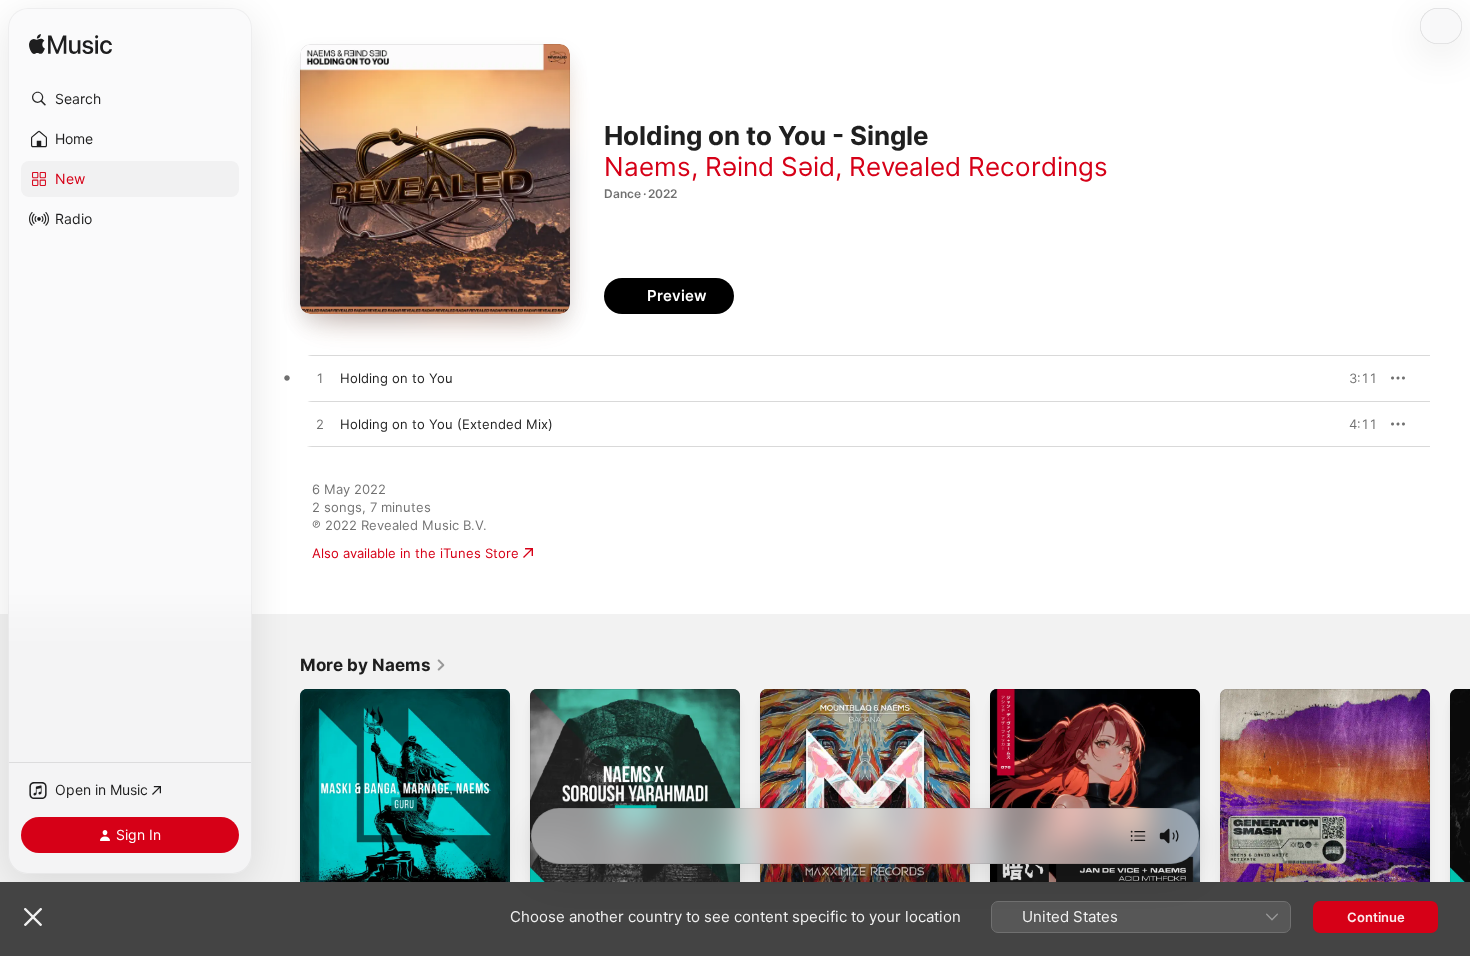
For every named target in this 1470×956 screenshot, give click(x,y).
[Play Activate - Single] (1245, 874)
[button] (130, 99)
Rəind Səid (770, 166)
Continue (1376, 917)
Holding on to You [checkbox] (396, 378)
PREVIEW (1355, 378)
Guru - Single (341, 697)
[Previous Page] (280, 794)
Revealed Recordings (978, 166)
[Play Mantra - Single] (555, 874)
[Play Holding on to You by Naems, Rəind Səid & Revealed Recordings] (320, 379)
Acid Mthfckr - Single (1056, 697)
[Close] (33, 917)
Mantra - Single (578, 697)
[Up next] (1138, 836)
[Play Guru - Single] (325, 874)
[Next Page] (1450, 794)
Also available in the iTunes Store (415, 553)
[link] (373, 665)
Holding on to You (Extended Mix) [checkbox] (446, 424)
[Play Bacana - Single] (785, 874)
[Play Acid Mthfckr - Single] (1015, 874)
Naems (647, 166)
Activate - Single (1271, 697)
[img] (70, 45)
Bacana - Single (808, 697)
